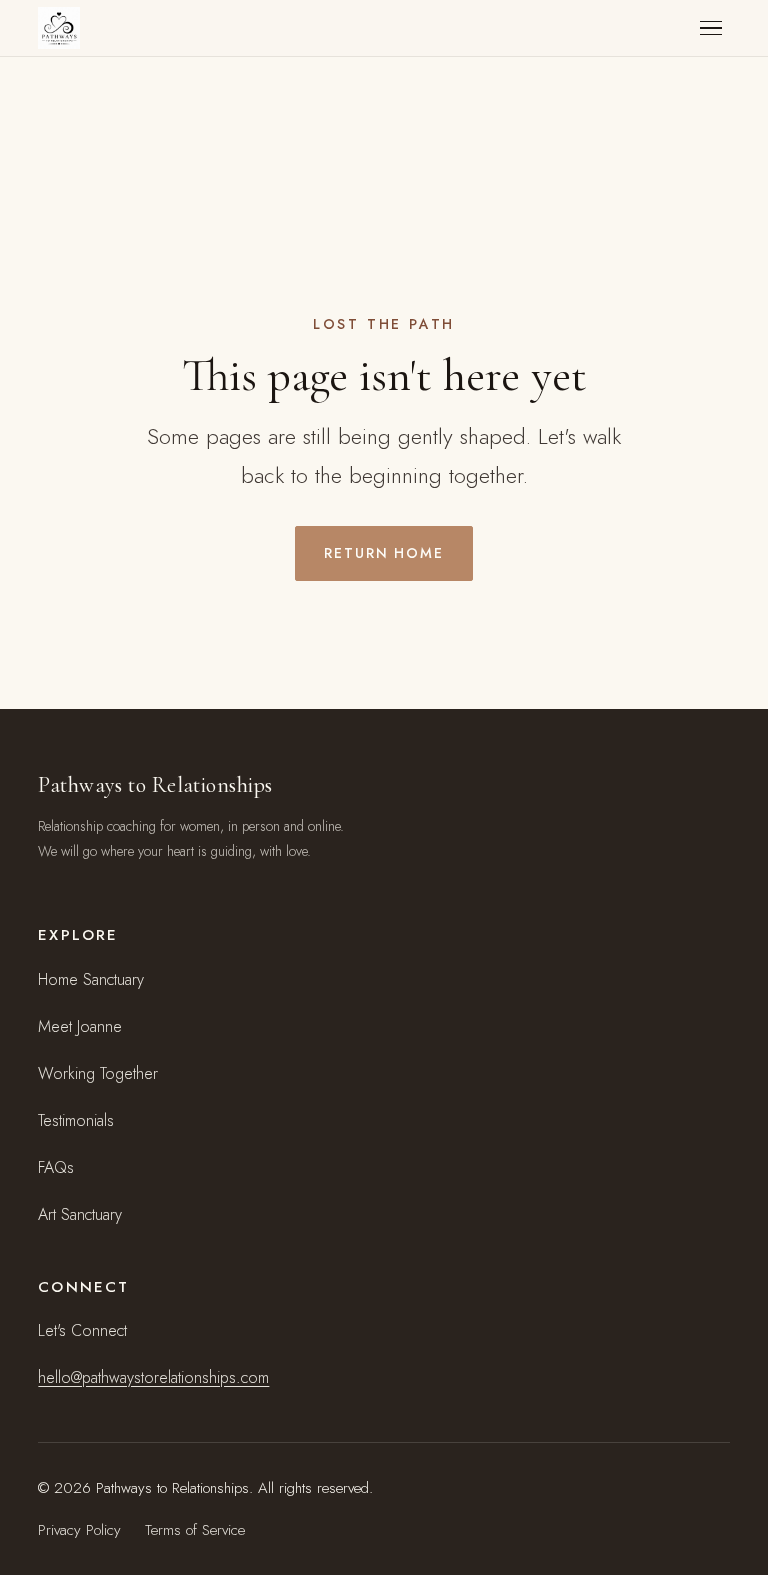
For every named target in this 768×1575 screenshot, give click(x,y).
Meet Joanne (80, 1026)
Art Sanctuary (80, 1214)
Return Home (384, 553)
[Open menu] (711, 28)
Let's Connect (82, 1330)
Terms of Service (195, 1530)
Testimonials (76, 1120)
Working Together (98, 1073)
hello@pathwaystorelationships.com (153, 1377)
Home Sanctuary (91, 979)
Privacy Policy (79, 1530)
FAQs (56, 1167)
